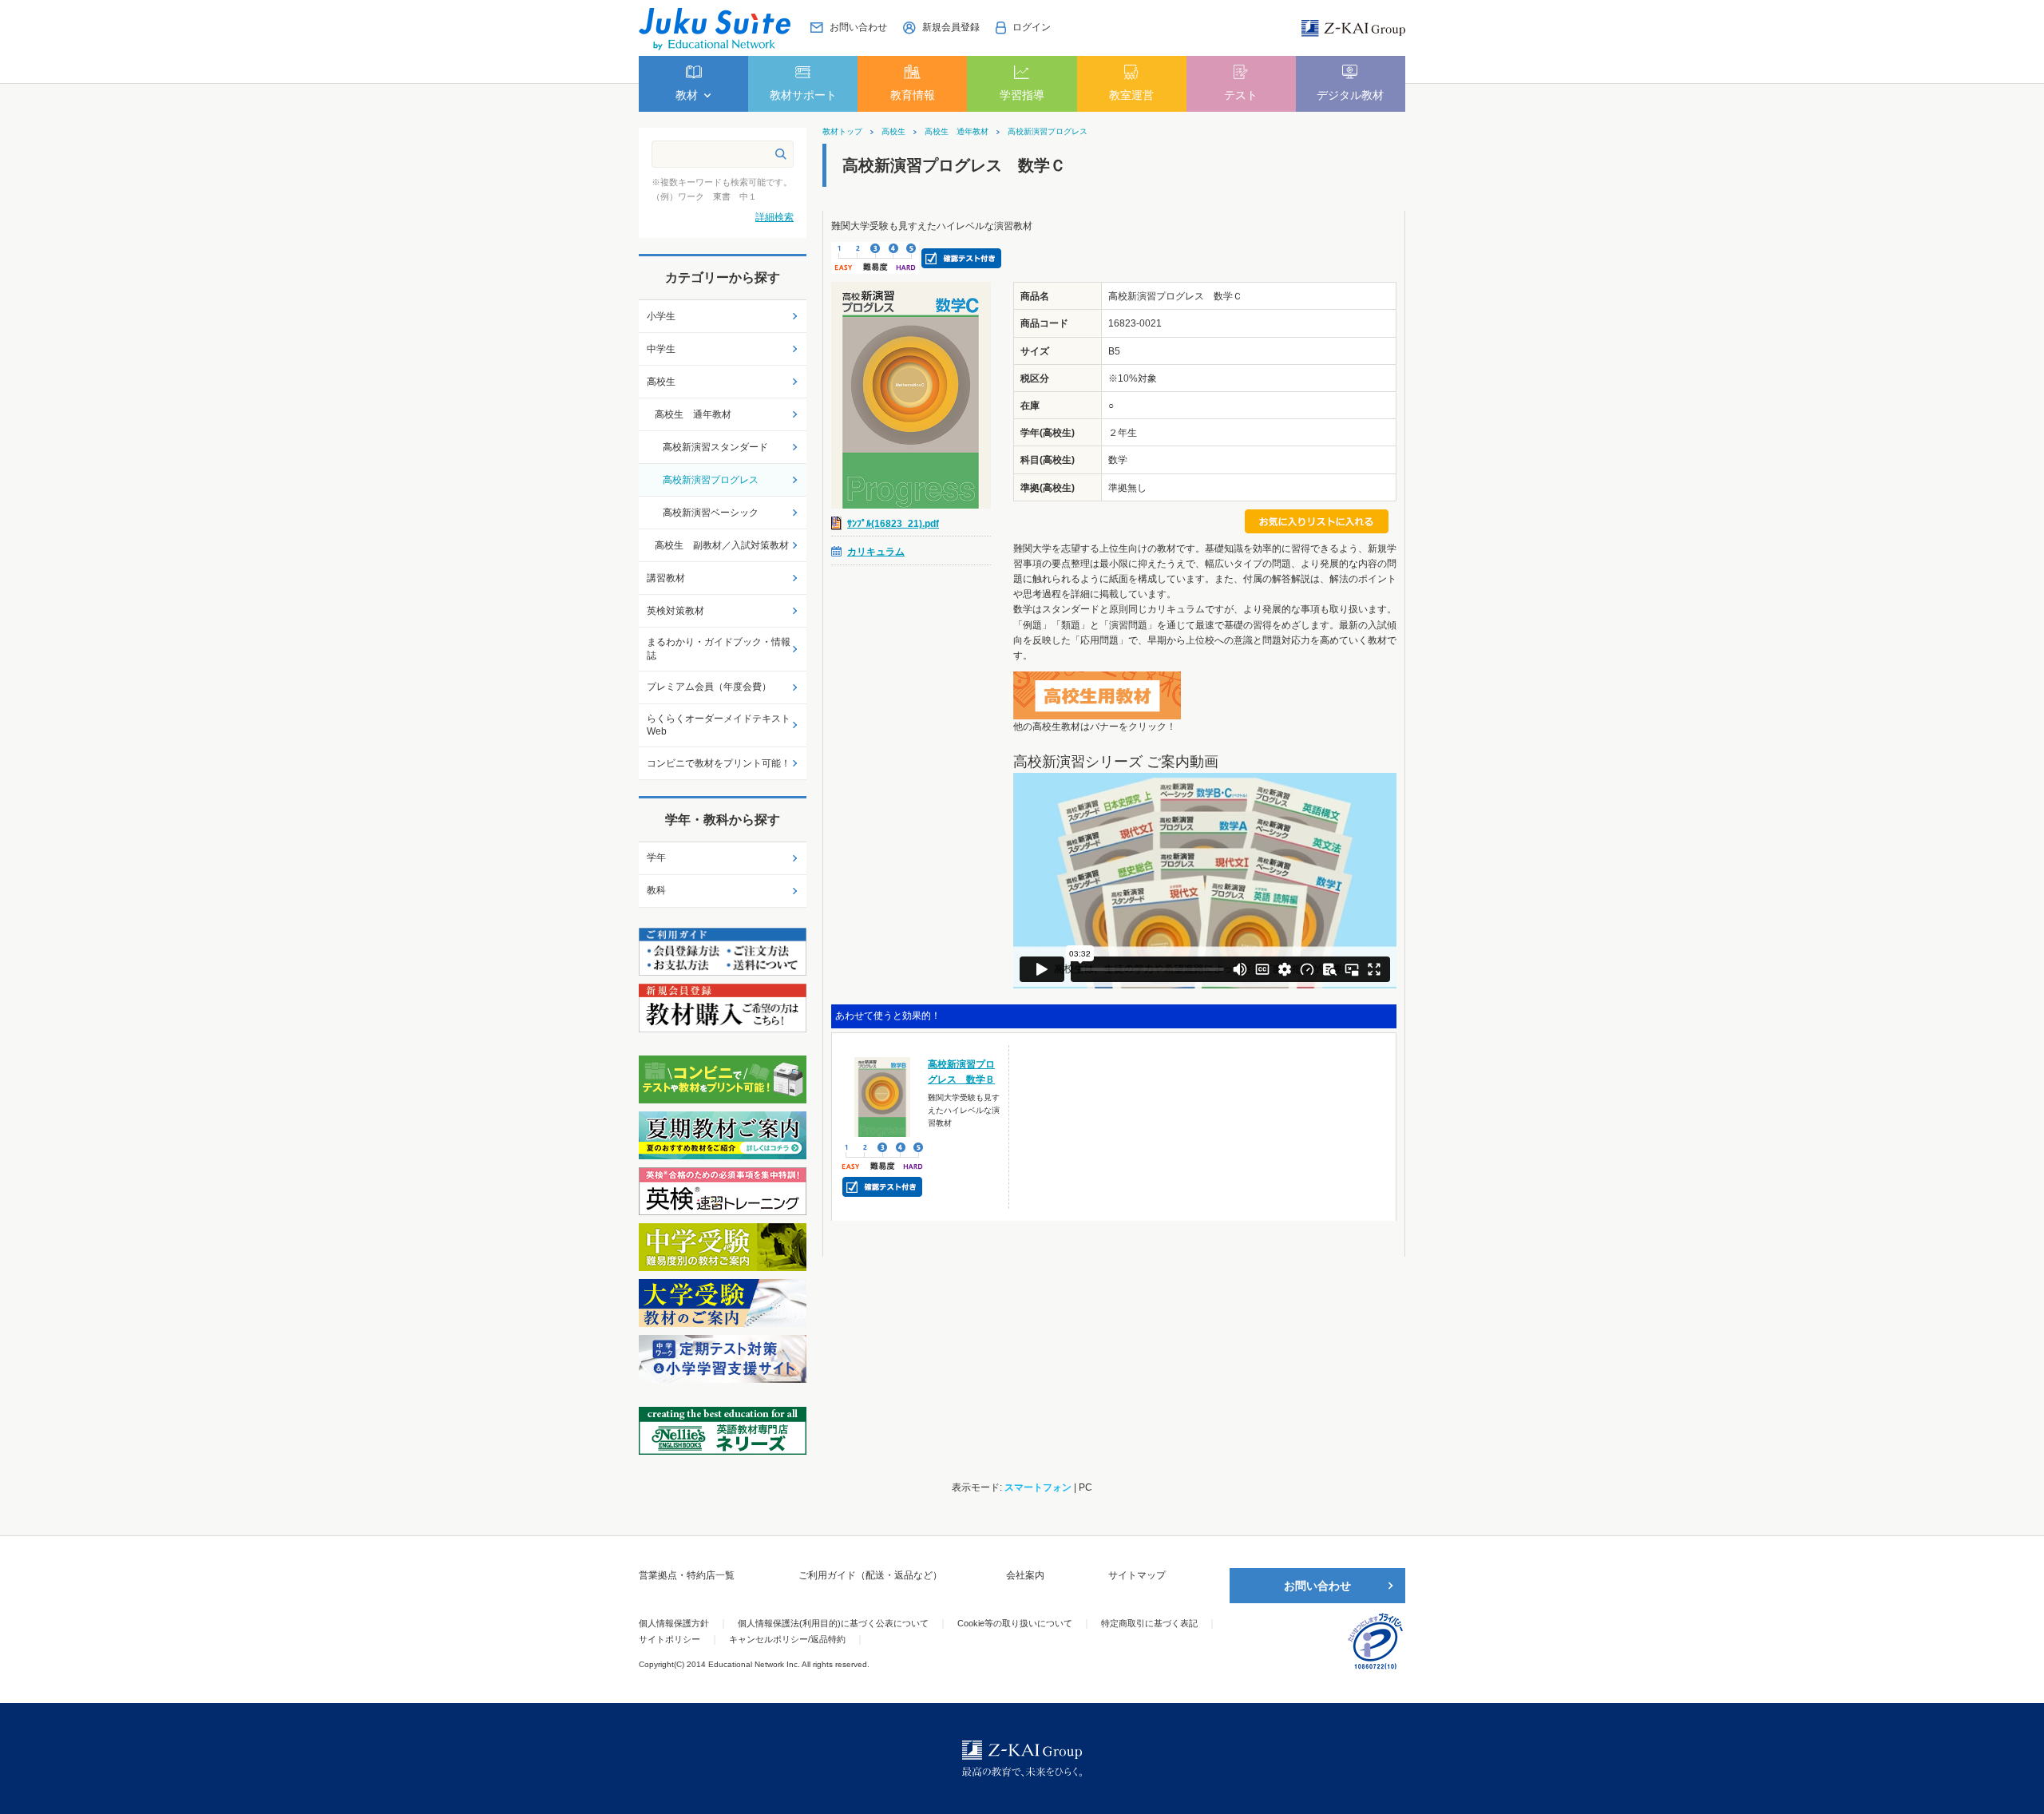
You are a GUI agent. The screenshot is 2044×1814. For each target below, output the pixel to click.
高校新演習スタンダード (715, 447)
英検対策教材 (675, 611)
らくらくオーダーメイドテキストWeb (719, 725)
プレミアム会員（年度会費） (709, 687)
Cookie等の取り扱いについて (1015, 1623)
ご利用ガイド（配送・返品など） (870, 1575)
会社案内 (1025, 1575)
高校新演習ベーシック (711, 513)
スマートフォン (1038, 1487)
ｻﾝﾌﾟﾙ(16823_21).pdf (893, 524)
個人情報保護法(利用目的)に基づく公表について (833, 1623)
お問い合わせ (1317, 1586)
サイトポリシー (669, 1639)
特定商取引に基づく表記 (1149, 1623)
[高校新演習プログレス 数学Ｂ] (883, 1096)
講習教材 (666, 578)
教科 (656, 890)
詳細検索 (774, 217)
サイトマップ (1137, 1575)
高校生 (893, 132)
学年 (656, 857)
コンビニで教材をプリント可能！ (719, 763)
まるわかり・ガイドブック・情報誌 (719, 649)
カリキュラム (876, 552)
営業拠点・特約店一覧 (687, 1575)
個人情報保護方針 (674, 1623)
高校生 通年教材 (957, 132)
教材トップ (842, 132)
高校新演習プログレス (1048, 132)
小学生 (661, 316)
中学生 (661, 349)
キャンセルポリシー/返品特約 (787, 1639)
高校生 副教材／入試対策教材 (722, 545)
